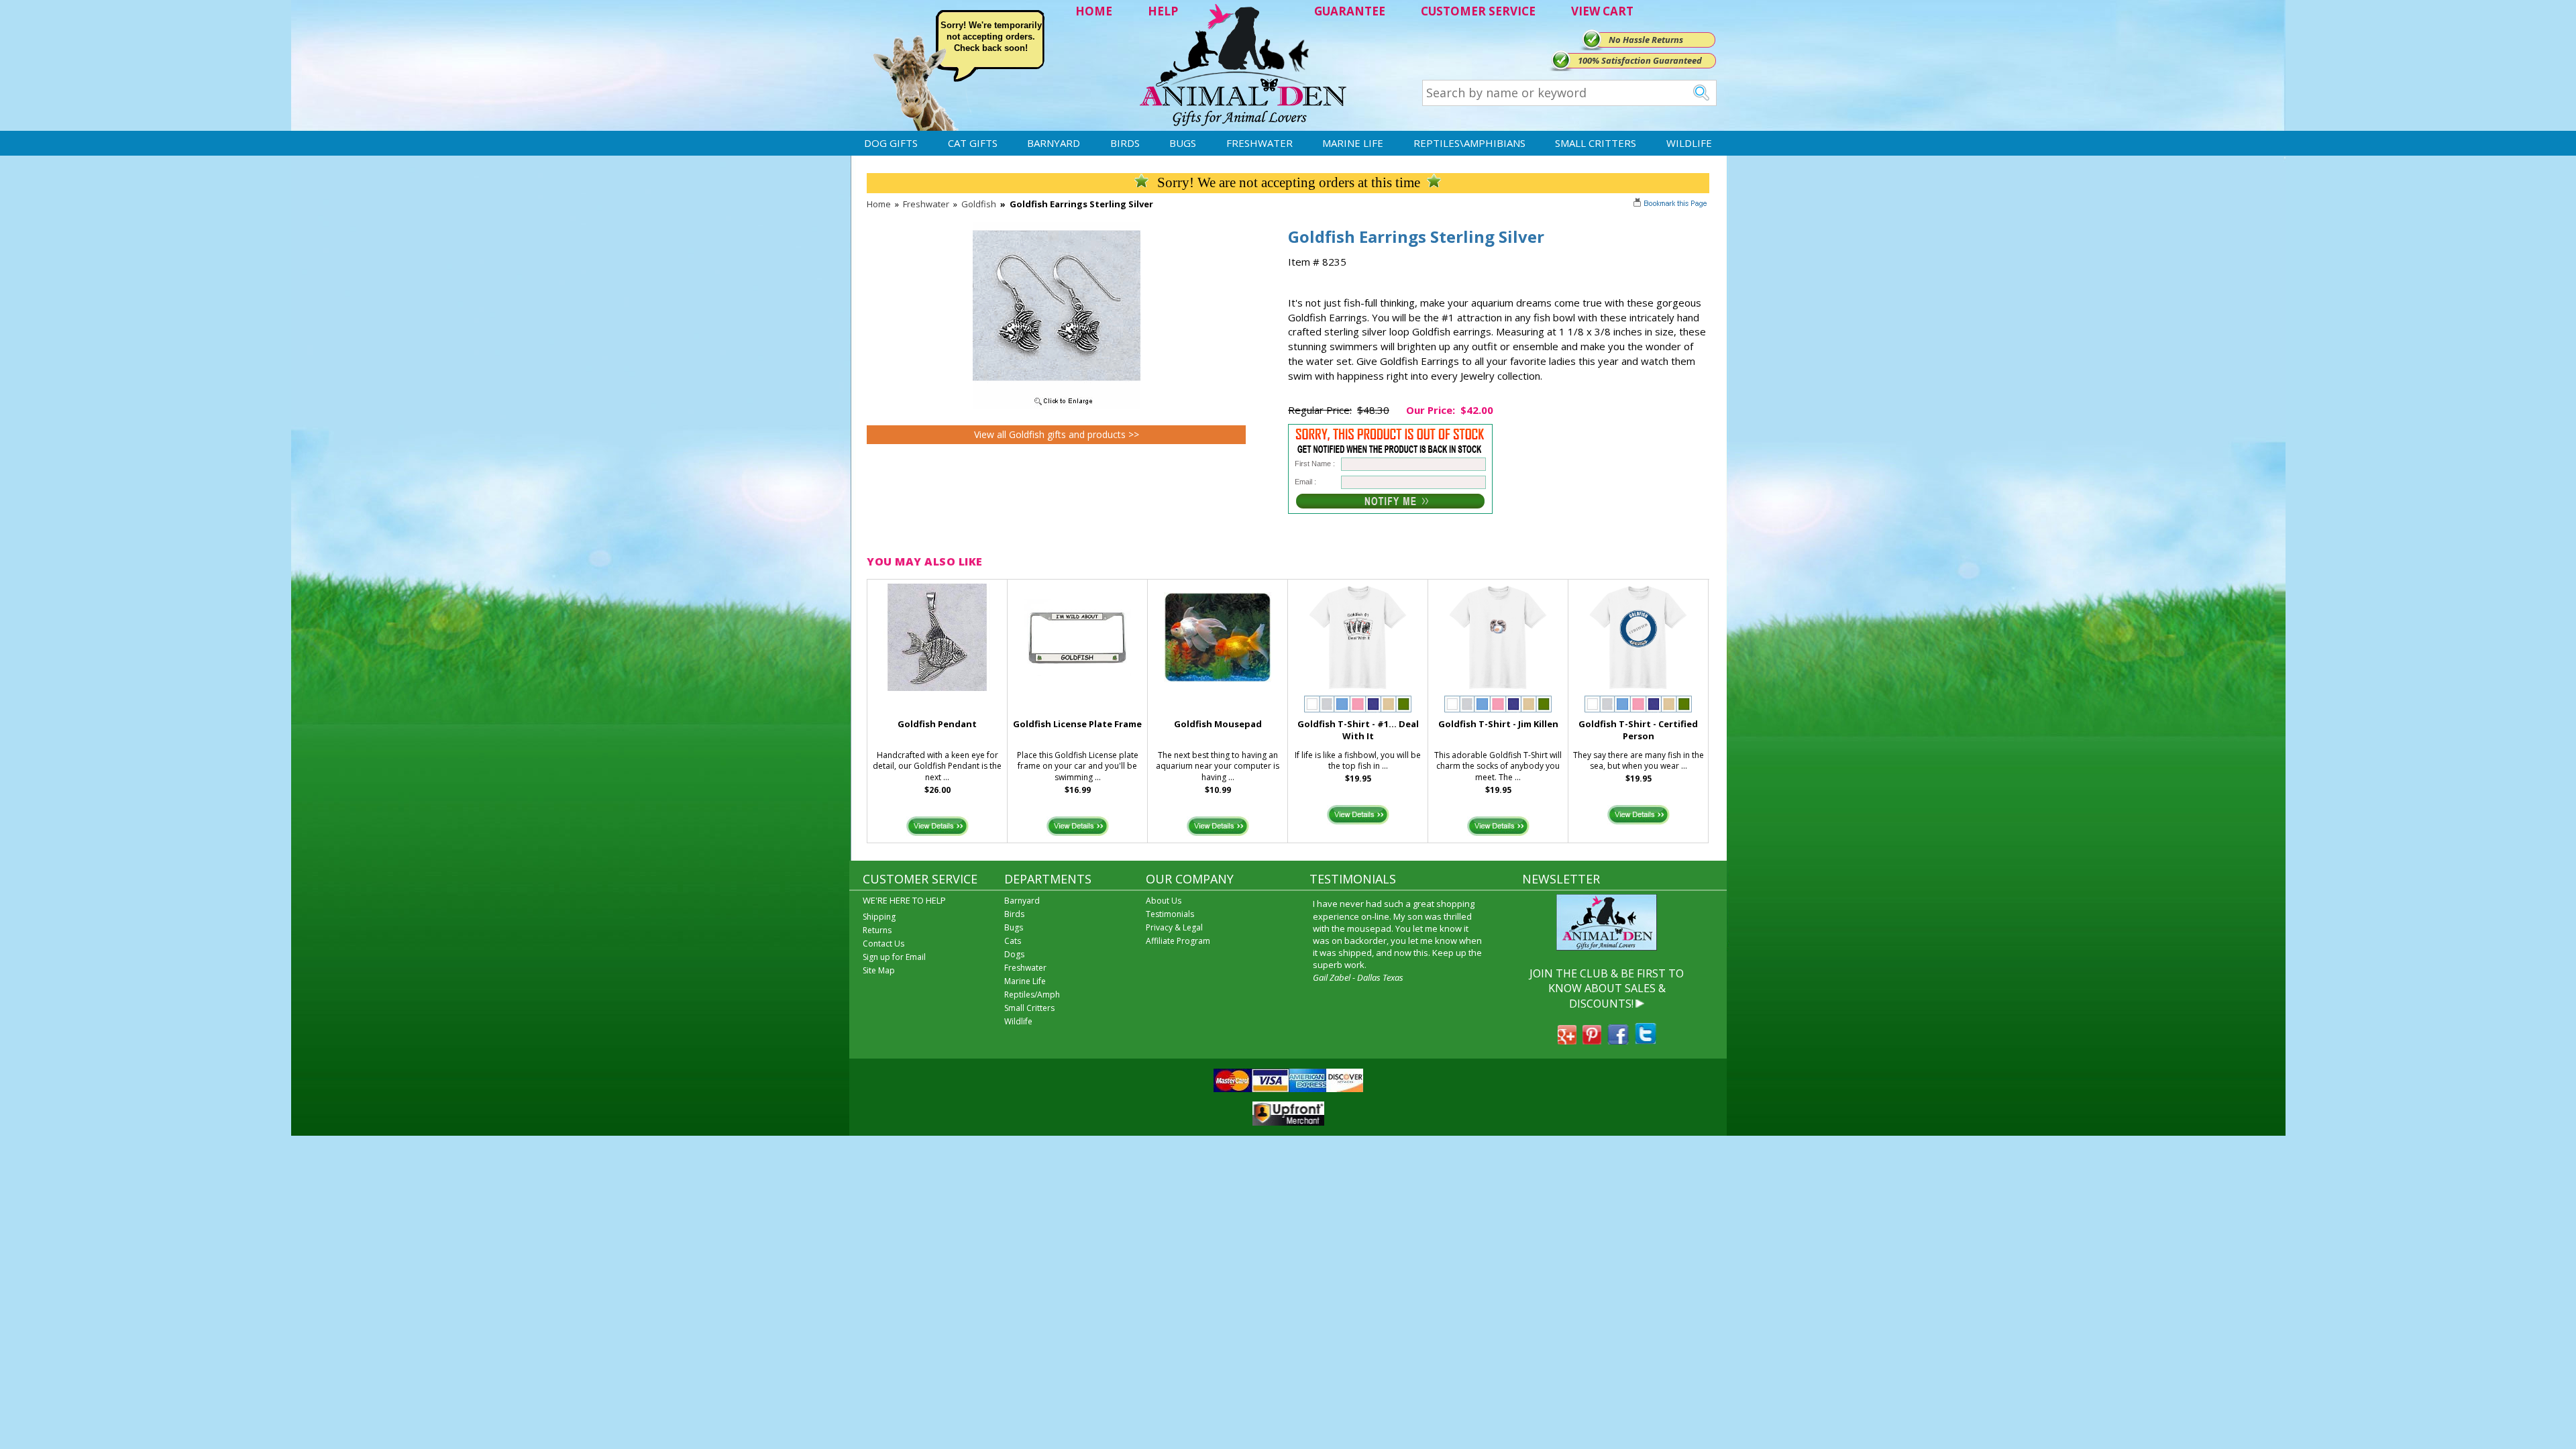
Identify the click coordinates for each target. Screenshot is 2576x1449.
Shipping (879, 917)
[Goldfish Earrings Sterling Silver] (1057, 406)
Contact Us (883, 944)
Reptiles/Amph (1032, 995)
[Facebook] (1618, 1040)
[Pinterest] (1592, 1040)
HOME (1094, 11)
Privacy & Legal (1174, 927)
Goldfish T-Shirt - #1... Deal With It (1358, 730)
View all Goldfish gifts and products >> (1057, 434)
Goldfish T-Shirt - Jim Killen (1498, 724)
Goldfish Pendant (937, 724)
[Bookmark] (1671, 205)
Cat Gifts (973, 143)
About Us (1164, 901)
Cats (1013, 941)
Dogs (1014, 954)
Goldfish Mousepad (1218, 724)
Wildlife (1689, 143)
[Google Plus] (1567, 1040)
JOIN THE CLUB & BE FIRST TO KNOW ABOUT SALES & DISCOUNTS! (1607, 988)
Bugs (1183, 143)
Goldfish (979, 204)
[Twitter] (1646, 1040)
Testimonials (1170, 914)
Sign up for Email (894, 957)
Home (879, 204)
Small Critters (1596, 143)
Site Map (879, 970)
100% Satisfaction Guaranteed (1640, 60)
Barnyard (1054, 143)
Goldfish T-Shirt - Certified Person (1638, 730)
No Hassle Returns (1646, 40)
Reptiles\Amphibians (1469, 143)
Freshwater (1259, 143)
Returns (877, 930)
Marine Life (1353, 143)
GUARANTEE (1350, 11)
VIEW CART (1602, 11)
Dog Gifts (891, 143)
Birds (1125, 143)
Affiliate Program (1178, 941)
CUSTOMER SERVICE (1478, 11)
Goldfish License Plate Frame (1077, 724)
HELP (1163, 11)
